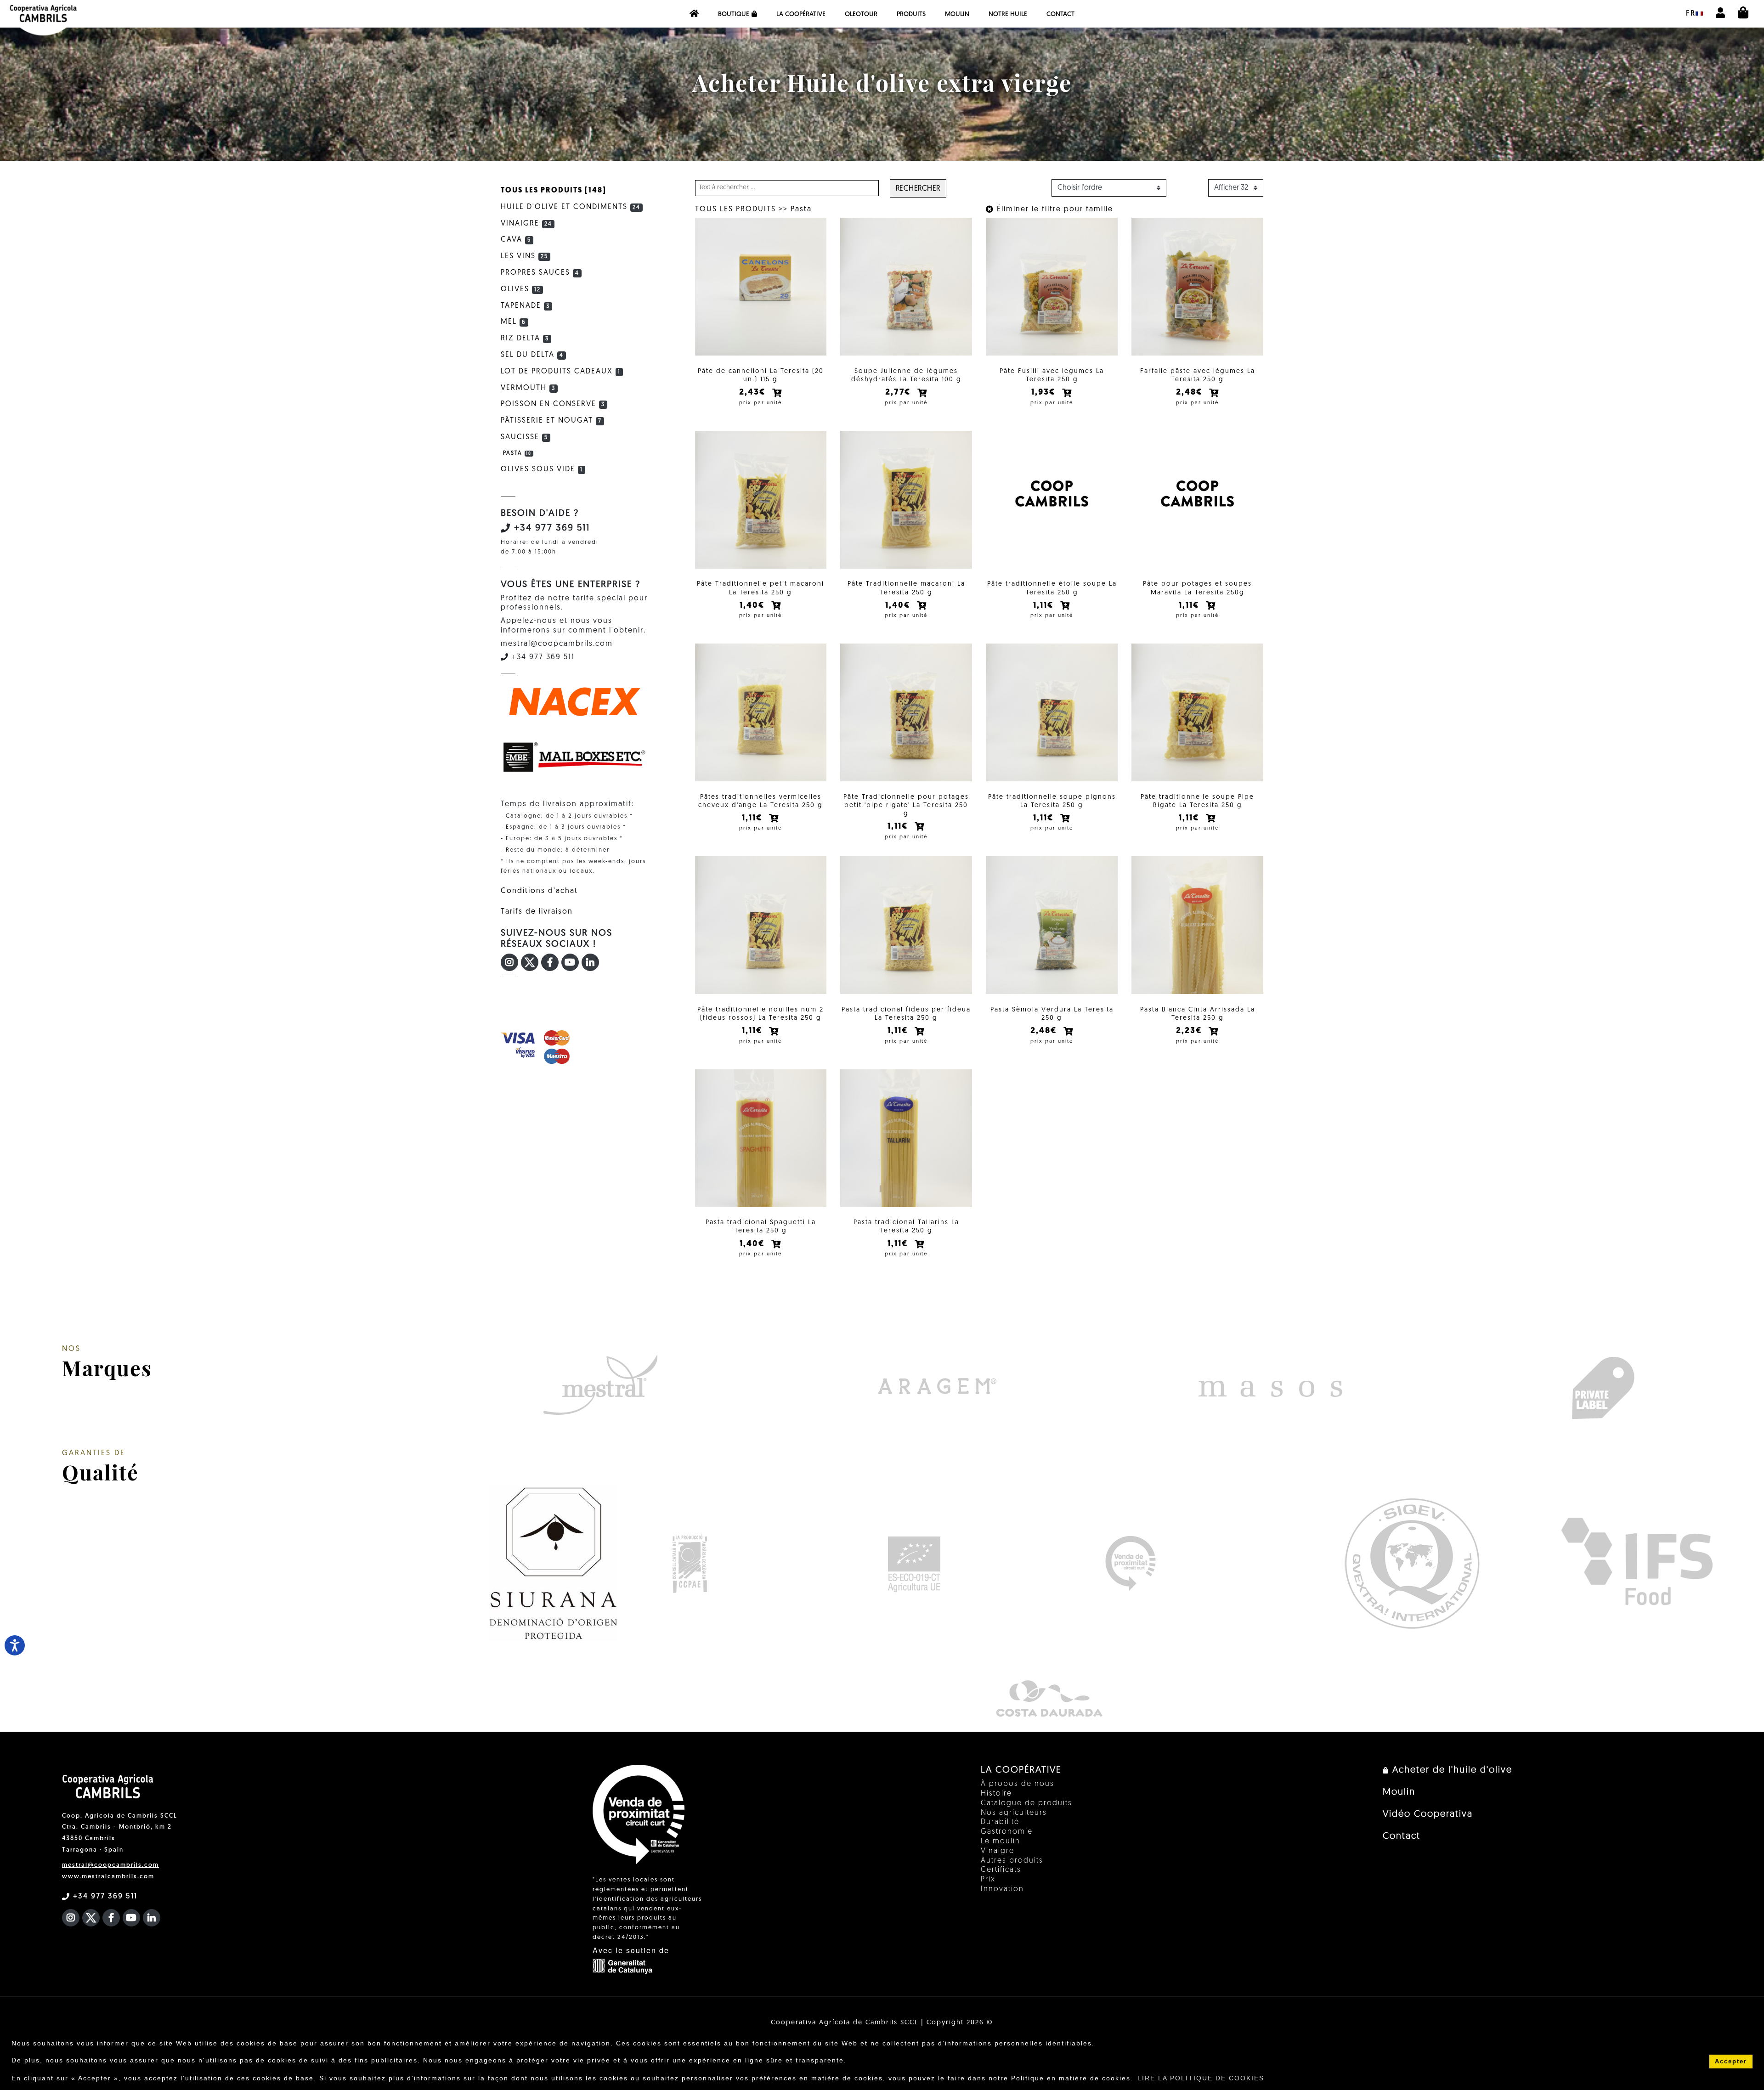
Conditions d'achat (539, 891)
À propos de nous (1018, 1784)
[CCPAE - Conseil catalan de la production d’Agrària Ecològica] (689, 1563)
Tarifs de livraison (537, 912)
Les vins (524, 256)
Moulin (957, 14)
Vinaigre (526, 224)
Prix (988, 1880)
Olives (521, 289)
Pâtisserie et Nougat (551, 421)
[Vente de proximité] (1130, 1563)
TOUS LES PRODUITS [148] (554, 191)
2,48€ (1191, 393)
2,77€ (899, 393)
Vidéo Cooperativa (1428, 1814)
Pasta (801, 209)
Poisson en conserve (553, 404)
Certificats (1001, 1870)
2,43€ (754, 393)
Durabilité (1000, 1822)
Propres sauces (540, 273)
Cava (516, 240)
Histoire (996, 1794)
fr (1691, 14)
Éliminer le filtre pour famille (1054, 209)
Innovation (1002, 1889)
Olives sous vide (542, 469)
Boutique (734, 14)
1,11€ (1045, 606)
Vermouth (528, 388)
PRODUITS (911, 14)
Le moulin (1001, 1841)
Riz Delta (525, 339)
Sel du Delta (532, 355)
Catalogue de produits (1026, 1803)
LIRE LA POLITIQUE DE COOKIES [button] (1201, 2078)
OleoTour (861, 14)
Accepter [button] (1731, 2062)
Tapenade (525, 306)
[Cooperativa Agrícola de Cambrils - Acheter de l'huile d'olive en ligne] (694, 14)
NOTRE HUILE (1008, 14)
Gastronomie (1007, 1832)
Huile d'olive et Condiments (571, 207)
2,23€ (1190, 1031)
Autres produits (1012, 1861)
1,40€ (754, 606)
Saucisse (524, 437)
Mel (513, 322)
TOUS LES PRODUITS (735, 209)
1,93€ (1045, 393)
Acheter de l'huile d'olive (1451, 1770)
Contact (1060, 14)
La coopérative (801, 14)
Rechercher (918, 189)
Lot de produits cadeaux (561, 372)
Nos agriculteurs (1014, 1813)
